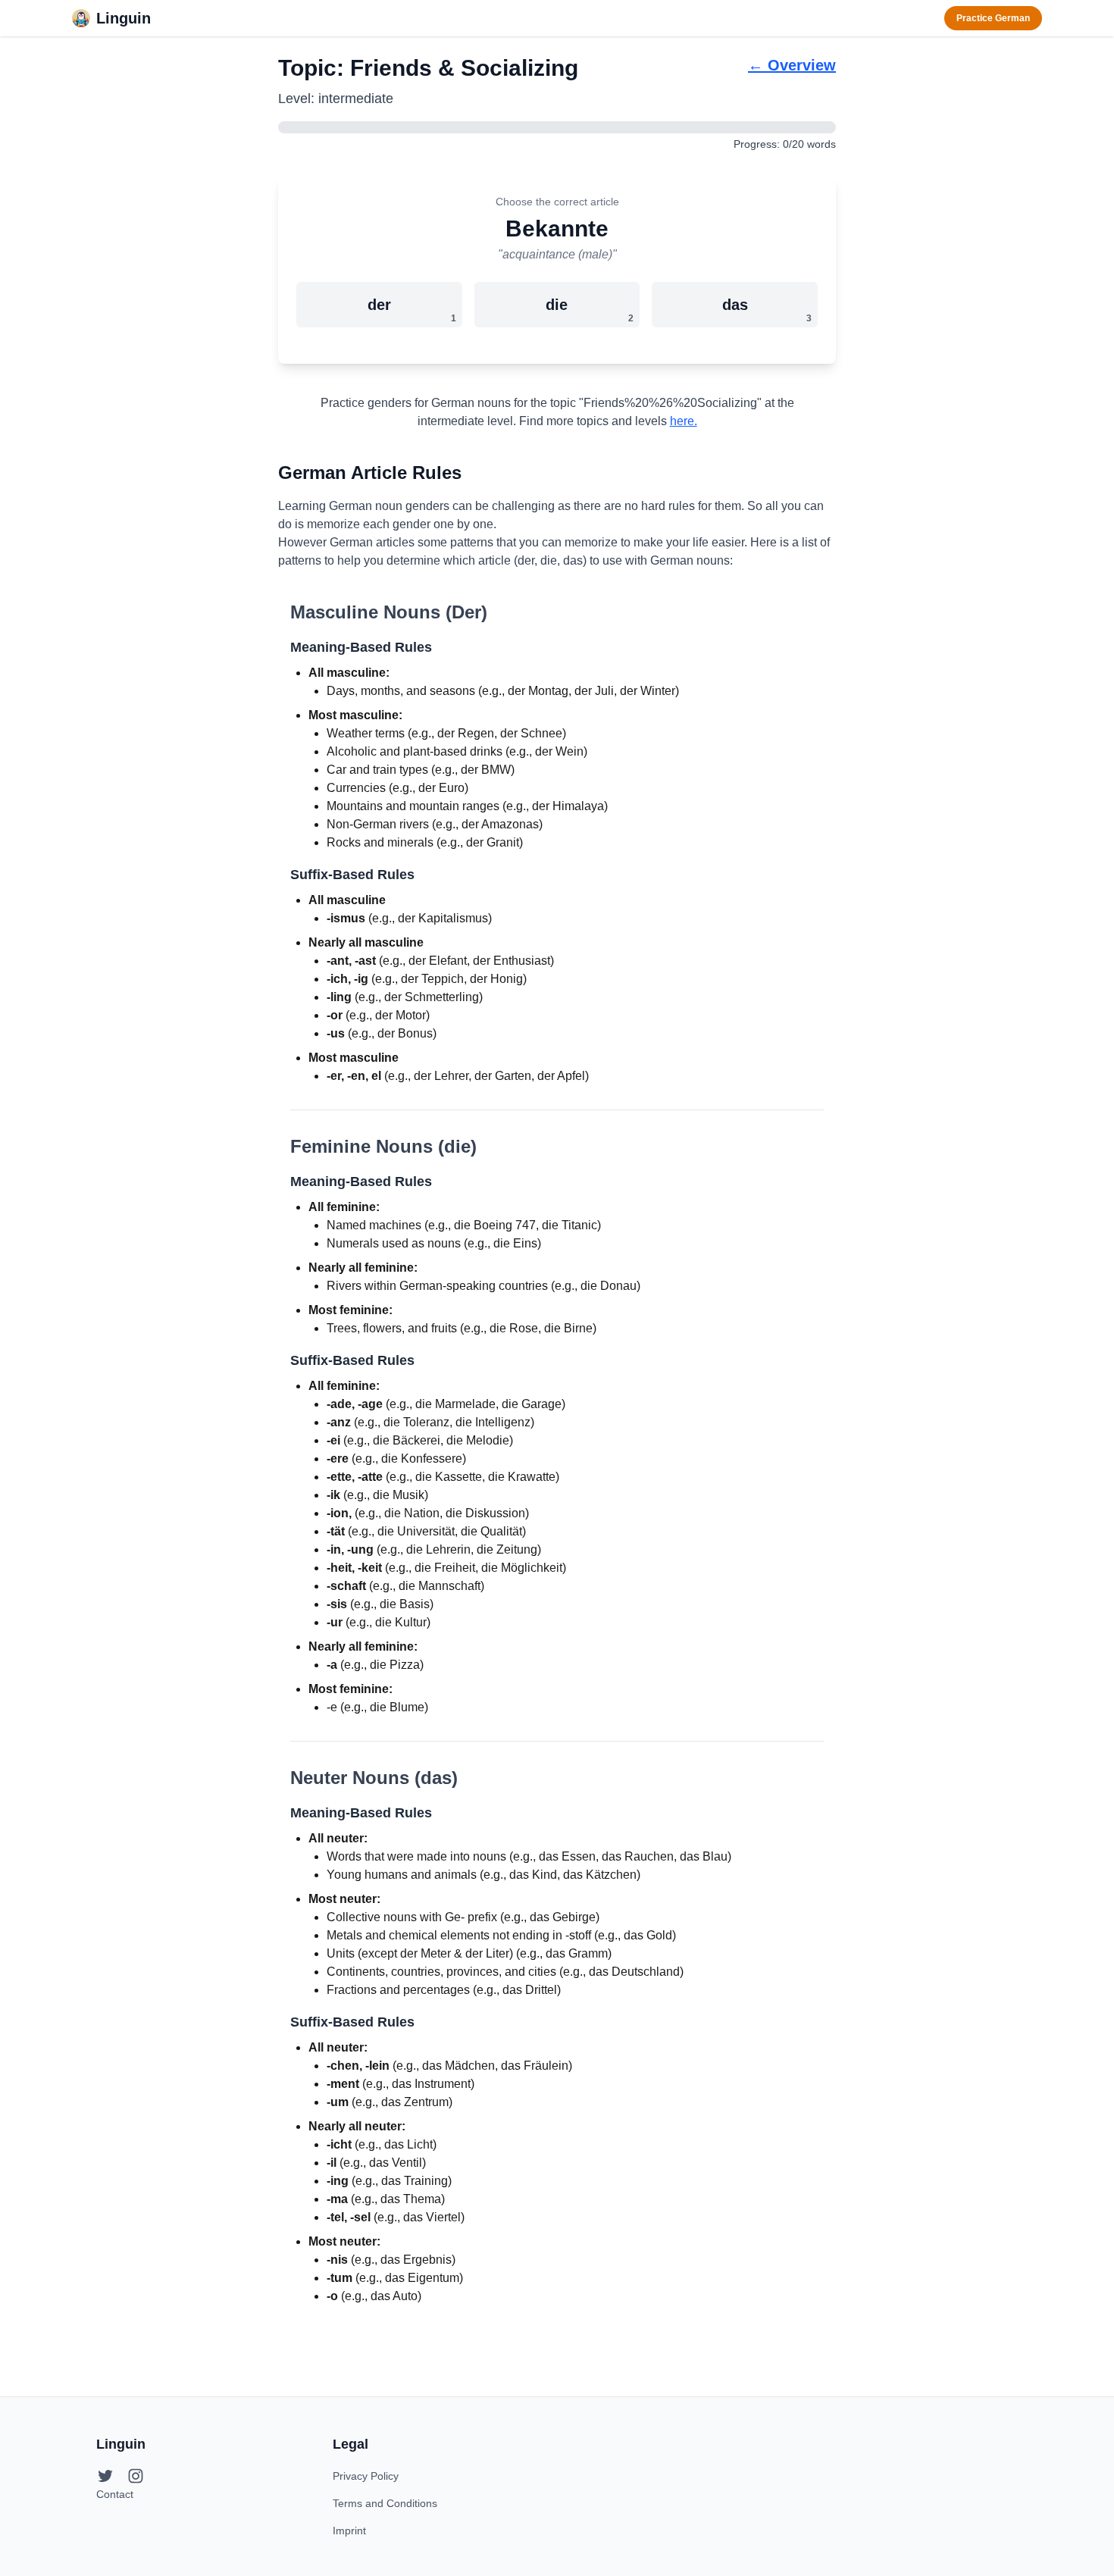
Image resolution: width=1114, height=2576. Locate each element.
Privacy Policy (366, 2476)
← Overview (792, 65)
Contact (115, 2494)
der (412, 310)
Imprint (349, 2531)
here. (684, 421)
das (767, 310)
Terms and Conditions (385, 2503)
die (590, 310)
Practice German (993, 18)
